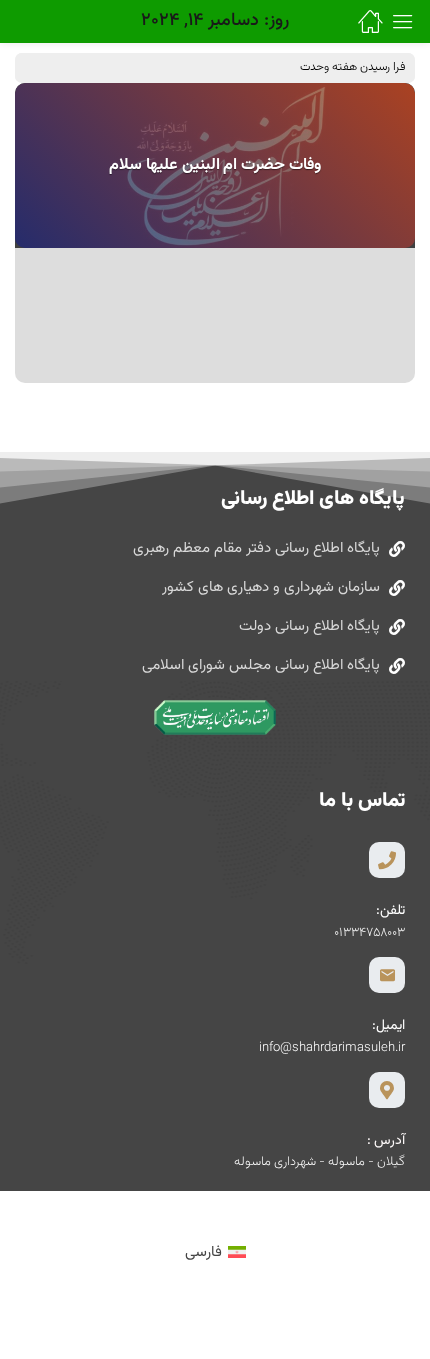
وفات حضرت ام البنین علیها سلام (214, 165)
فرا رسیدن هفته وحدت (352, 67)
